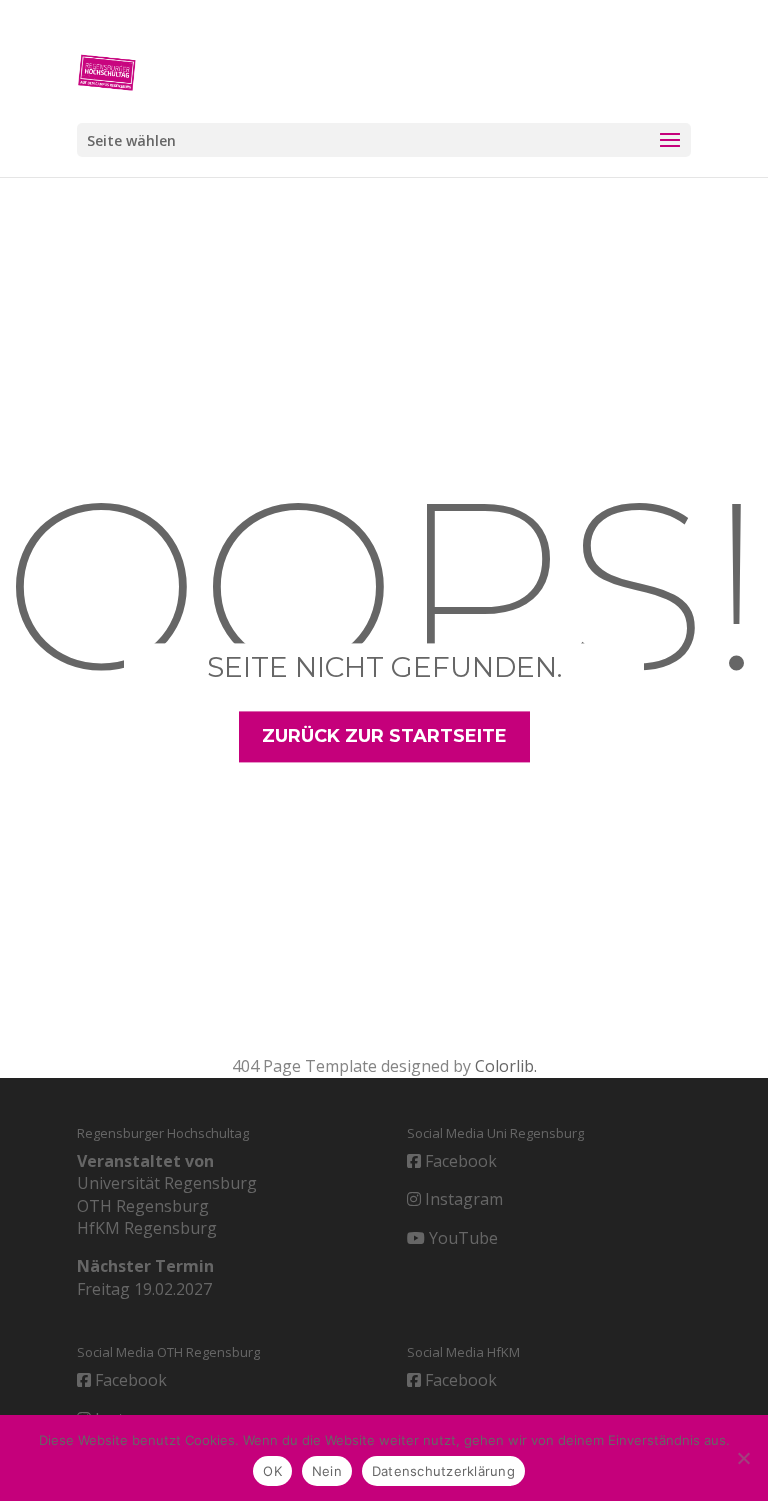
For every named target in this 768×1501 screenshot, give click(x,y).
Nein (327, 1471)
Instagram (462, 1199)
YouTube (461, 1238)
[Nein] (743, 1458)
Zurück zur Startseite (384, 737)
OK (272, 1471)
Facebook (459, 1161)
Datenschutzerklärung (443, 1471)
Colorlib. (506, 1066)
